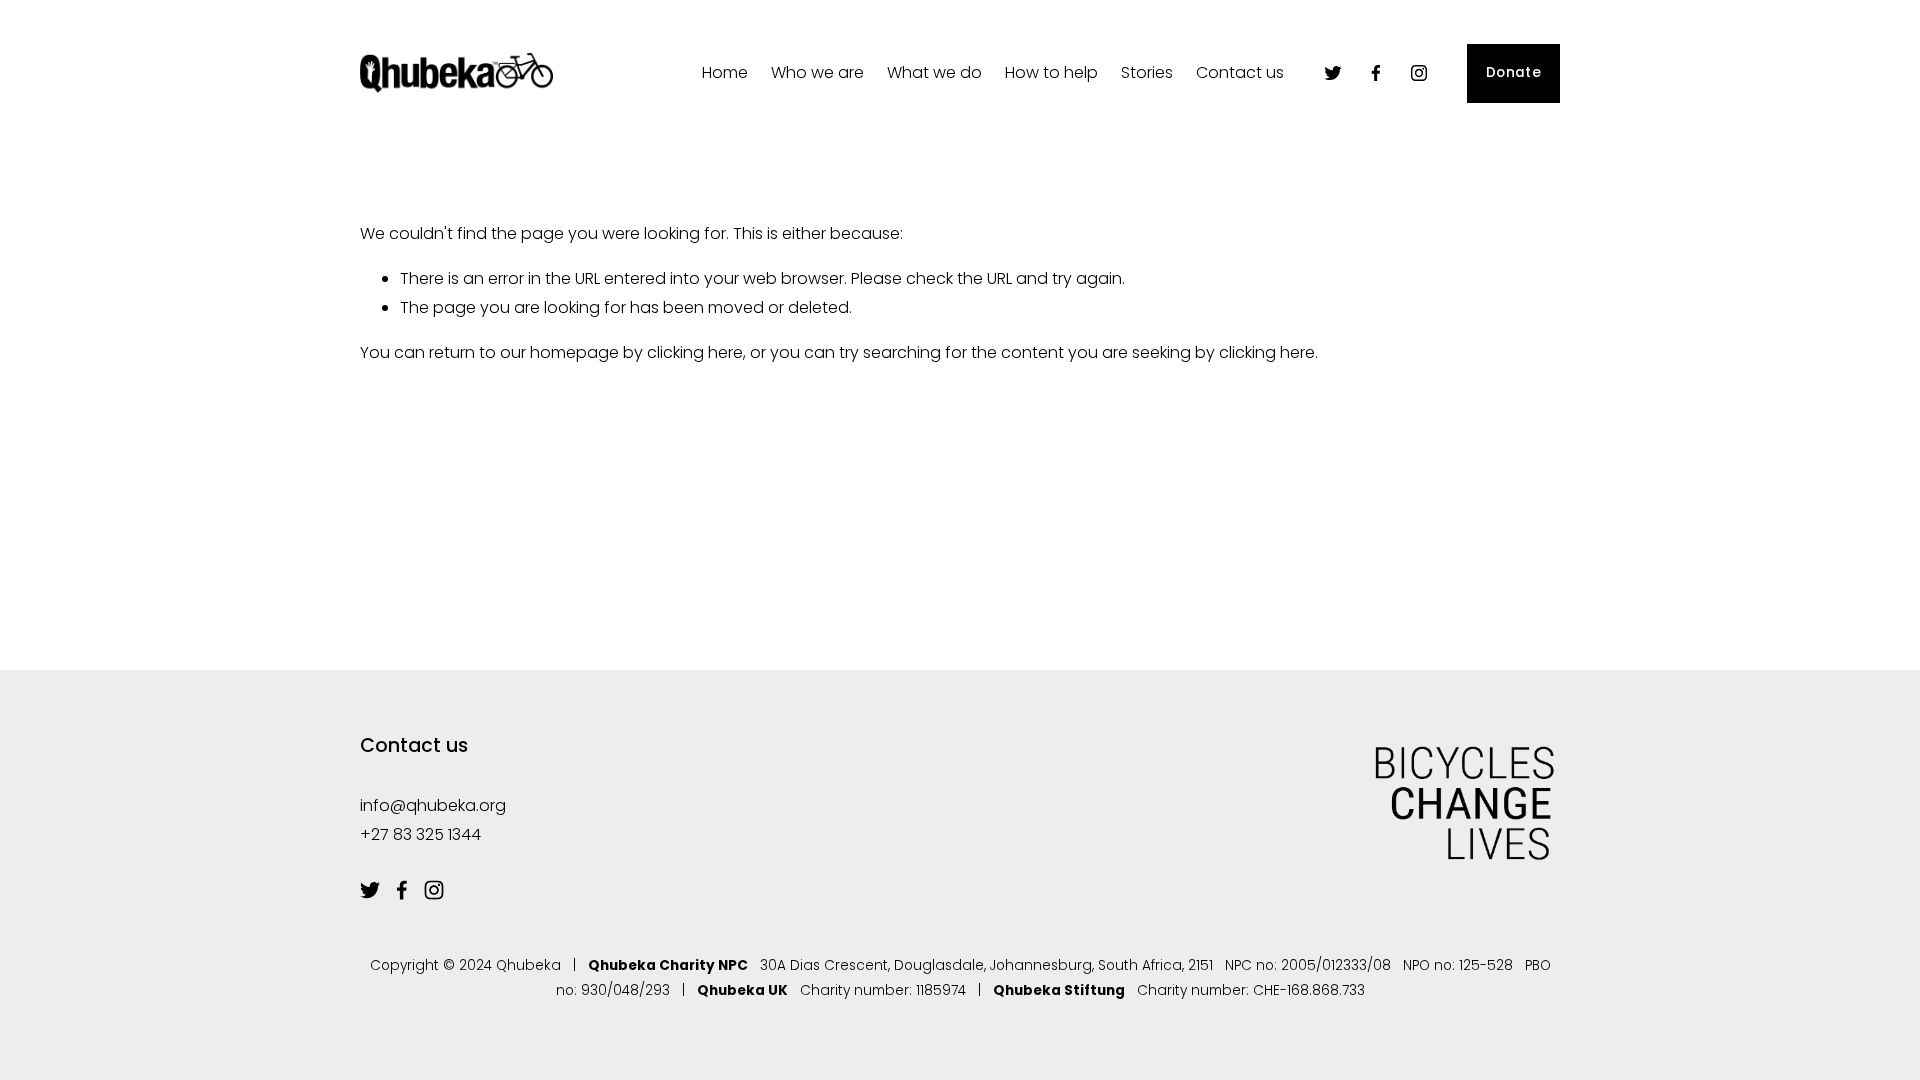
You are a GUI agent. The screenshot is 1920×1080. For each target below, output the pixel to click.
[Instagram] (1419, 73)
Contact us (1240, 72)
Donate (1513, 72)
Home (725, 72)
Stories (1147, 72)
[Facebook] (1376, 73)
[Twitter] (1333, 73)
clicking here (695, 352)
